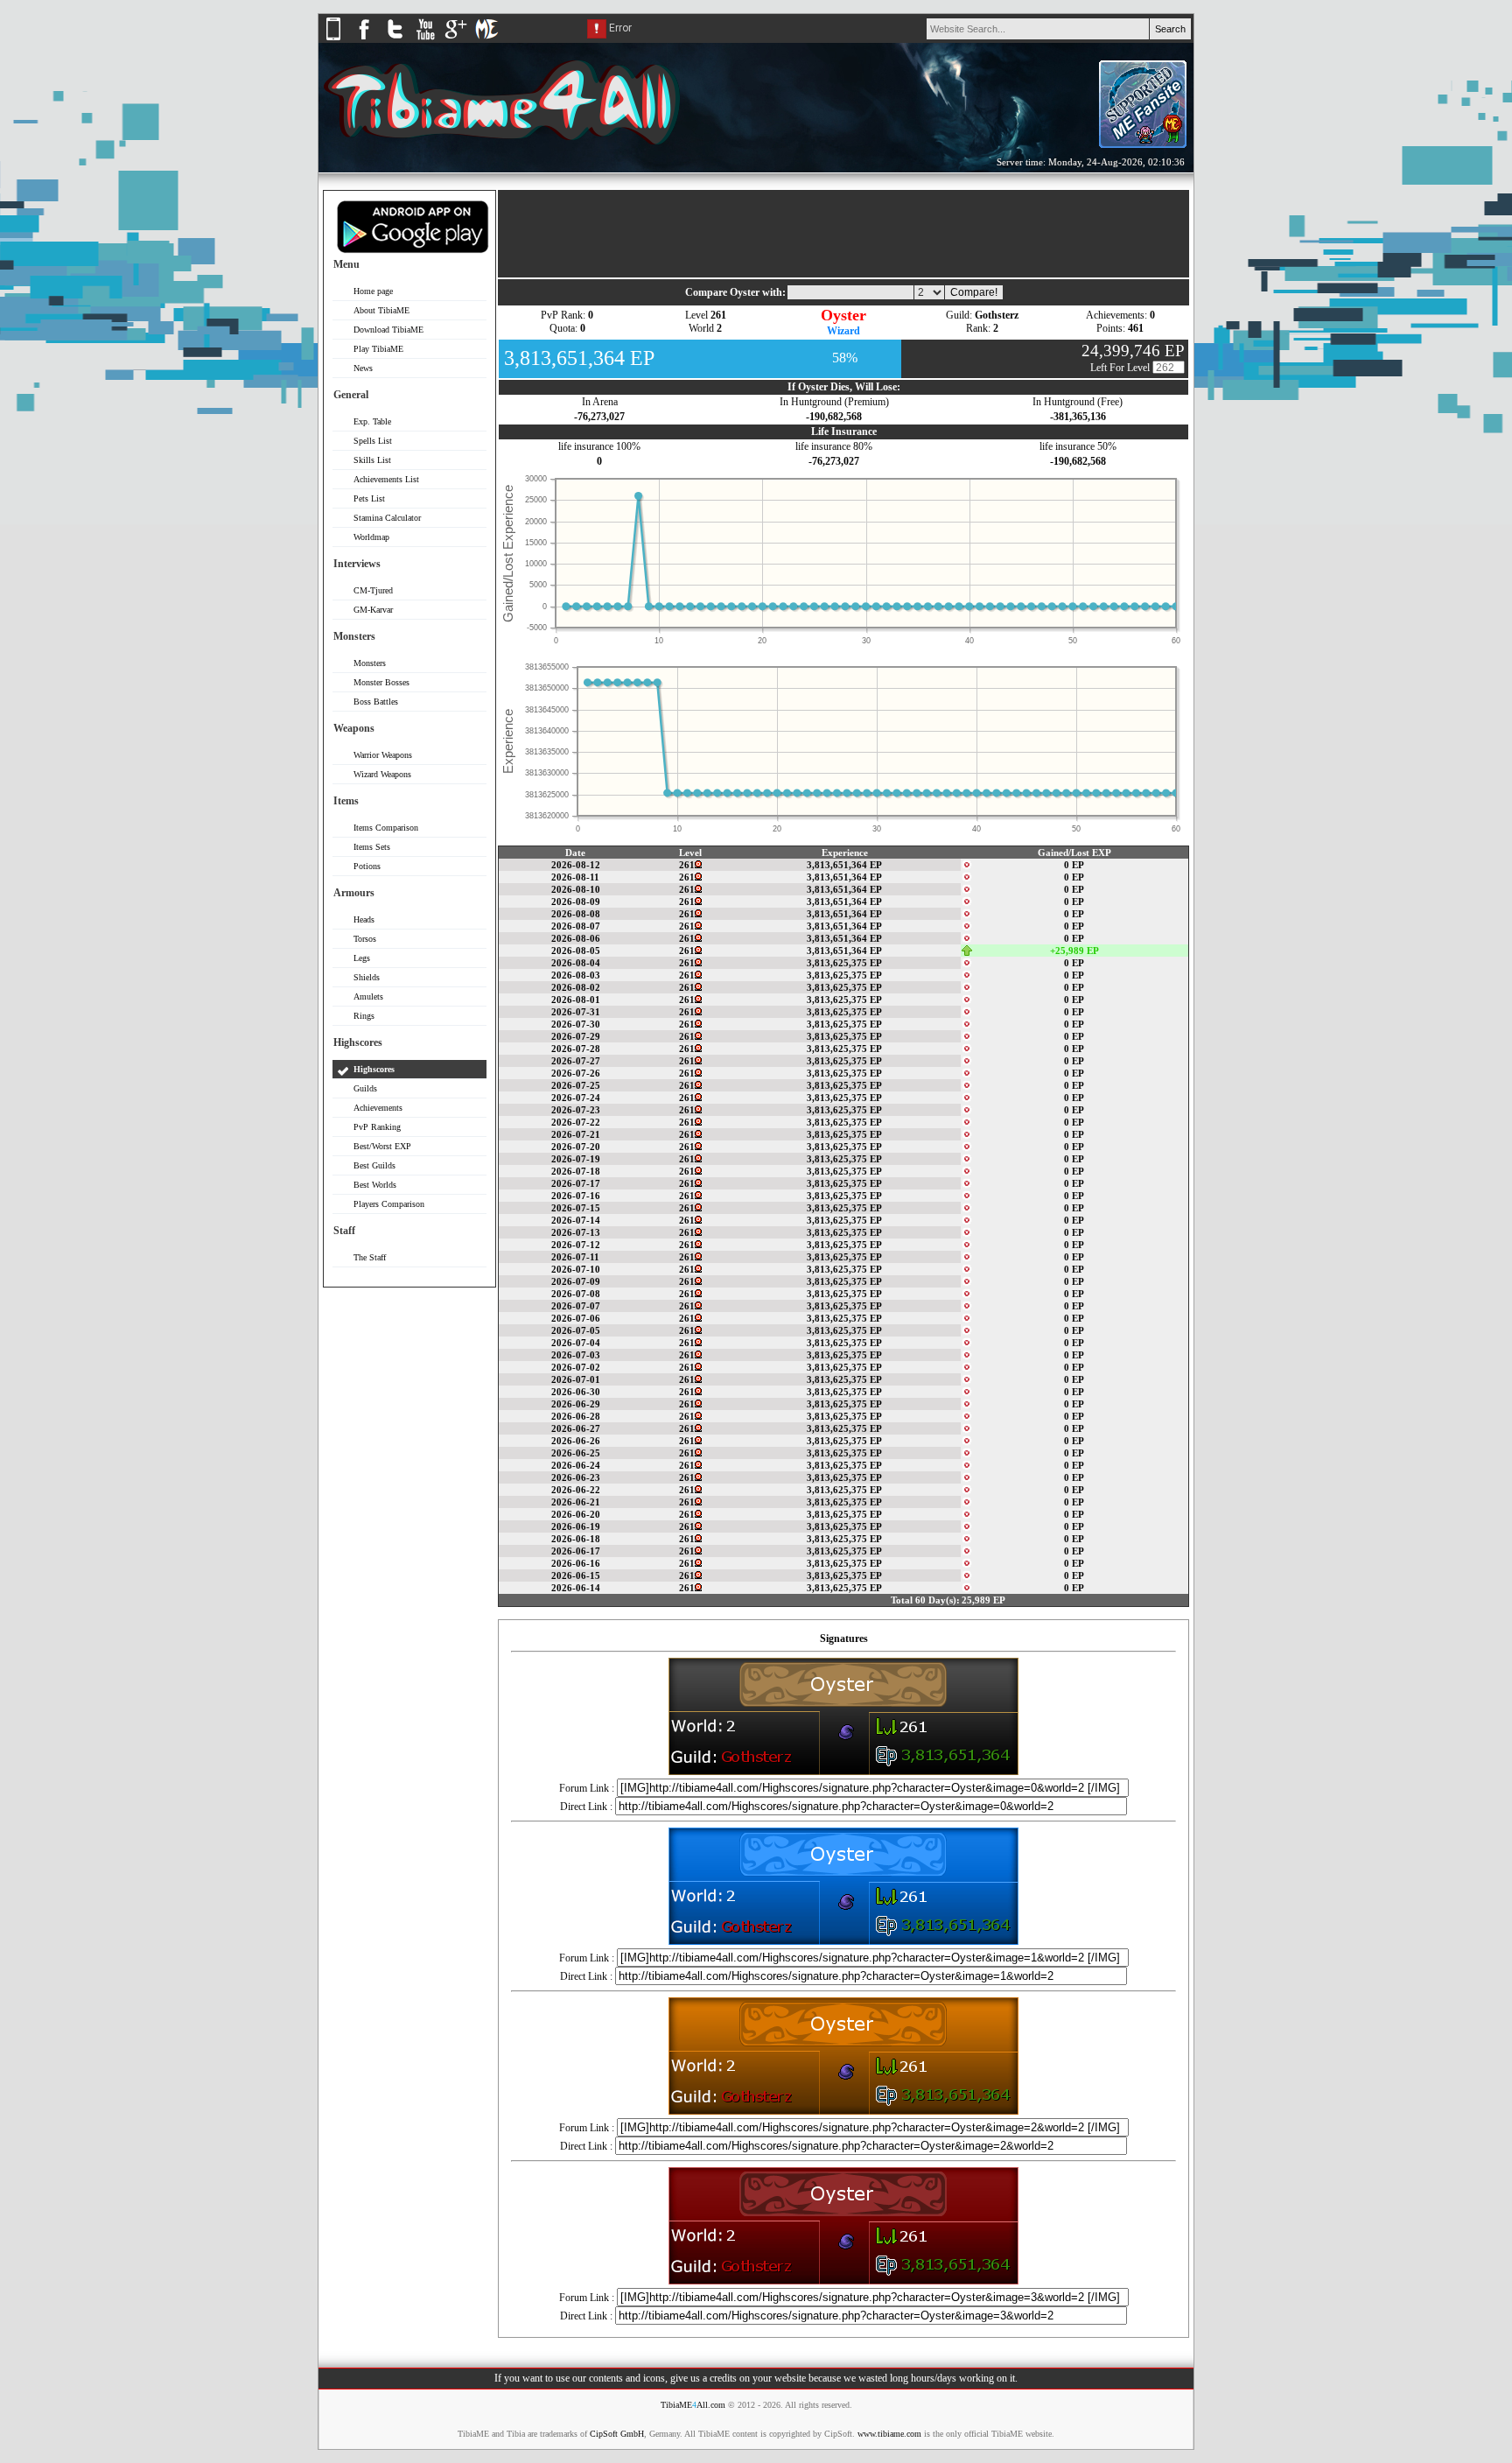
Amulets (368, 996)
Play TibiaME (378, 349)
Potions (367, 866)
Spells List (373, 441)
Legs (362, 958)
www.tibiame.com (889, 2434)
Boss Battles (376, 702)
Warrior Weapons (383, 755)
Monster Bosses (381, 682)
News (363, 368)
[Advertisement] (409, 1563)
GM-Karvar (373, 610)
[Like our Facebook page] (364, 39)
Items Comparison (386, 828)
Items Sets (372, 847)
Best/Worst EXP (382, 1146)
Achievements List (386, 479)
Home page (373, 291)
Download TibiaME (388, 330)
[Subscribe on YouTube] (425, 39)
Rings (364, 1016)
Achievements (378, 1108)
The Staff (370, 1257)
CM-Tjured (373, 590)
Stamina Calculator (387, 518)
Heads (364, 919)
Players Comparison (389, 1204)
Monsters (370, 663)
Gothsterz (997, 315)
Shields (367, 977)
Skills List (372, 460)
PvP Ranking (377, 1127)
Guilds (365, 1088)
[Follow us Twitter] (395, 39)
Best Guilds (374, 1165)
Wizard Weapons (382, 774)
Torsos (365, 939)
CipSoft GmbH (617, 2434)
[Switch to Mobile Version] (333, 39)
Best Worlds (375, 1185)
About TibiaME (381, 310)
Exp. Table (372, 421)
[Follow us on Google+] (456, 39)
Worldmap (371, 537)
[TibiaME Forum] (486, 39)
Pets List (369, 498)
